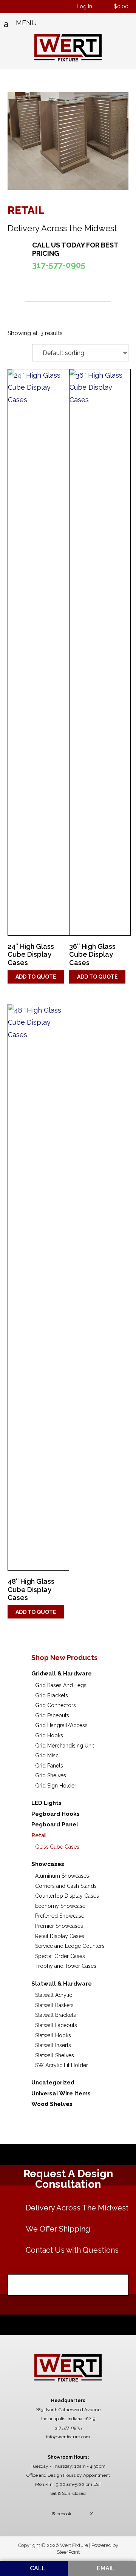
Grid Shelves (51, 1775)
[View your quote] (104, 7)
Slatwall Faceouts (56, 2025)
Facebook (62, 2514)
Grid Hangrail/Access (61, 1725)
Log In (84, 6)
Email (105, 2568)
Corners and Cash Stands (66, 1886)
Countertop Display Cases (67, 1896)
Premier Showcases (59, 1926)
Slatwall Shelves (55, 2055)
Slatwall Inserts (53, 2045)
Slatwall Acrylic (54, 1995)
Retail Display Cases (60, 1936)
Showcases (48, 1864)
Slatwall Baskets (54, 2005)
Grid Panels (49, 1766)
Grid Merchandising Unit (65, 1746)
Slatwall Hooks (53, 2035)
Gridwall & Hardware (62, 1674)
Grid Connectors (56, 1705)
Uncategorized (53, 2083)
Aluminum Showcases (62, 1876)
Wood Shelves (52, 2104)
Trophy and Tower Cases (66, 1966)
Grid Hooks (49, 1735)
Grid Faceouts (52, 1715)
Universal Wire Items (61, 2093)
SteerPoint (68, 2552)
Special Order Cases (60, 1956)
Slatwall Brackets (56, 2015)
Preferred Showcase (60, 1916)
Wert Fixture (68, 48)
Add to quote (36, 977)
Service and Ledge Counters (70, 1946)
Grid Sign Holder (56, 1786)
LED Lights (46, 1803)
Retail (39, 1835)
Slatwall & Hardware (62, 1984)
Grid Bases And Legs (61, 1685)
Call (37, 2568)
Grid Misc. (47, 1755)
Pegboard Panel (55, 1824)
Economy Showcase (60, 1906)
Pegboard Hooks (56, 1814)
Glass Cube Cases (57, 1847)
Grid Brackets (52, 1695)
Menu (26, 23)
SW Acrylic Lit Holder (62, 2065)
